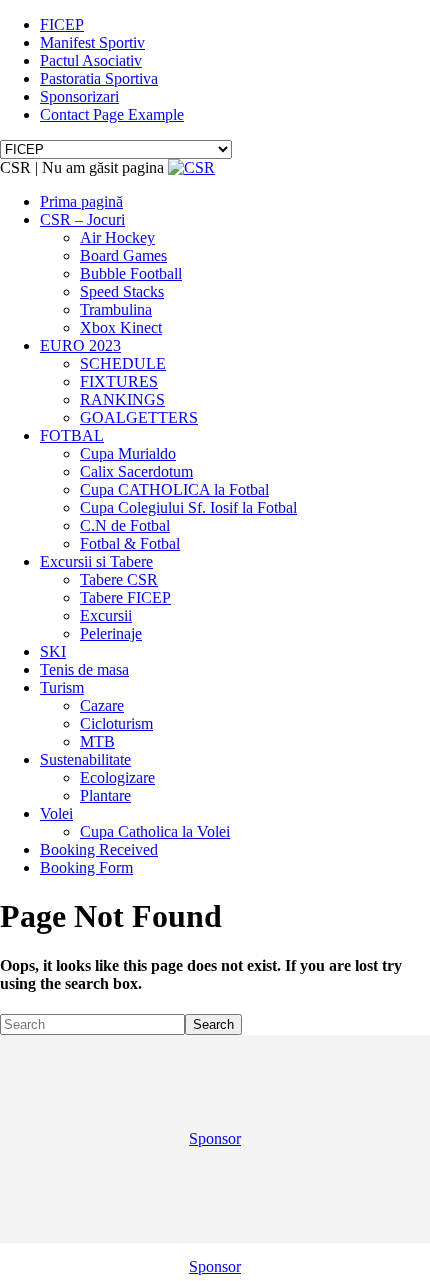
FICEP (62, 24)
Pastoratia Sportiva (99, 78)
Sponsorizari (79, 96)
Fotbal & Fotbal (130, 543)
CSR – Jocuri (82, 219)
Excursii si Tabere (96, 561)
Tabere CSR (119, 579)
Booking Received (99, 849)
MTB (97, 741)
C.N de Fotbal (125, 525)
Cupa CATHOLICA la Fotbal (174, 489)
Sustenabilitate (85, 759)
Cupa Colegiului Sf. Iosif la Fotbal (188, 507)
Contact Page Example (112, 114)
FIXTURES (119, 381)
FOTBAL (72, 435)
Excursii (106, 615)
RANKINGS (122, 399)
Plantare (105, 795)
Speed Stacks (122, 291)
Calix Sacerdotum (136, 471)
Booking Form (86, 867)
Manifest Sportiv (92, 42)
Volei (56, 813)
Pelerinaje (111, 633)
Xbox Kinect (121, 327)
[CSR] (191, 167)
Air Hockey (117, 237)
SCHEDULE (123, 363)
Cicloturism (116, 723)
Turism (62, 687)
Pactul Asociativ (91, 60)
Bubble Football (131, 273)
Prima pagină (81, 201)
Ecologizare (117, 777)
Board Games (123, 255)
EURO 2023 (80, 345)
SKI (53, 651)
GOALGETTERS (139, 417)
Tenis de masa (84, 669)
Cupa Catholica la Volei (155, 831)
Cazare (102, 705)
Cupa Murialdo (128, 453)
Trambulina (116, 309)
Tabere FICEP (125, 597)
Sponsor (215, 1138)
